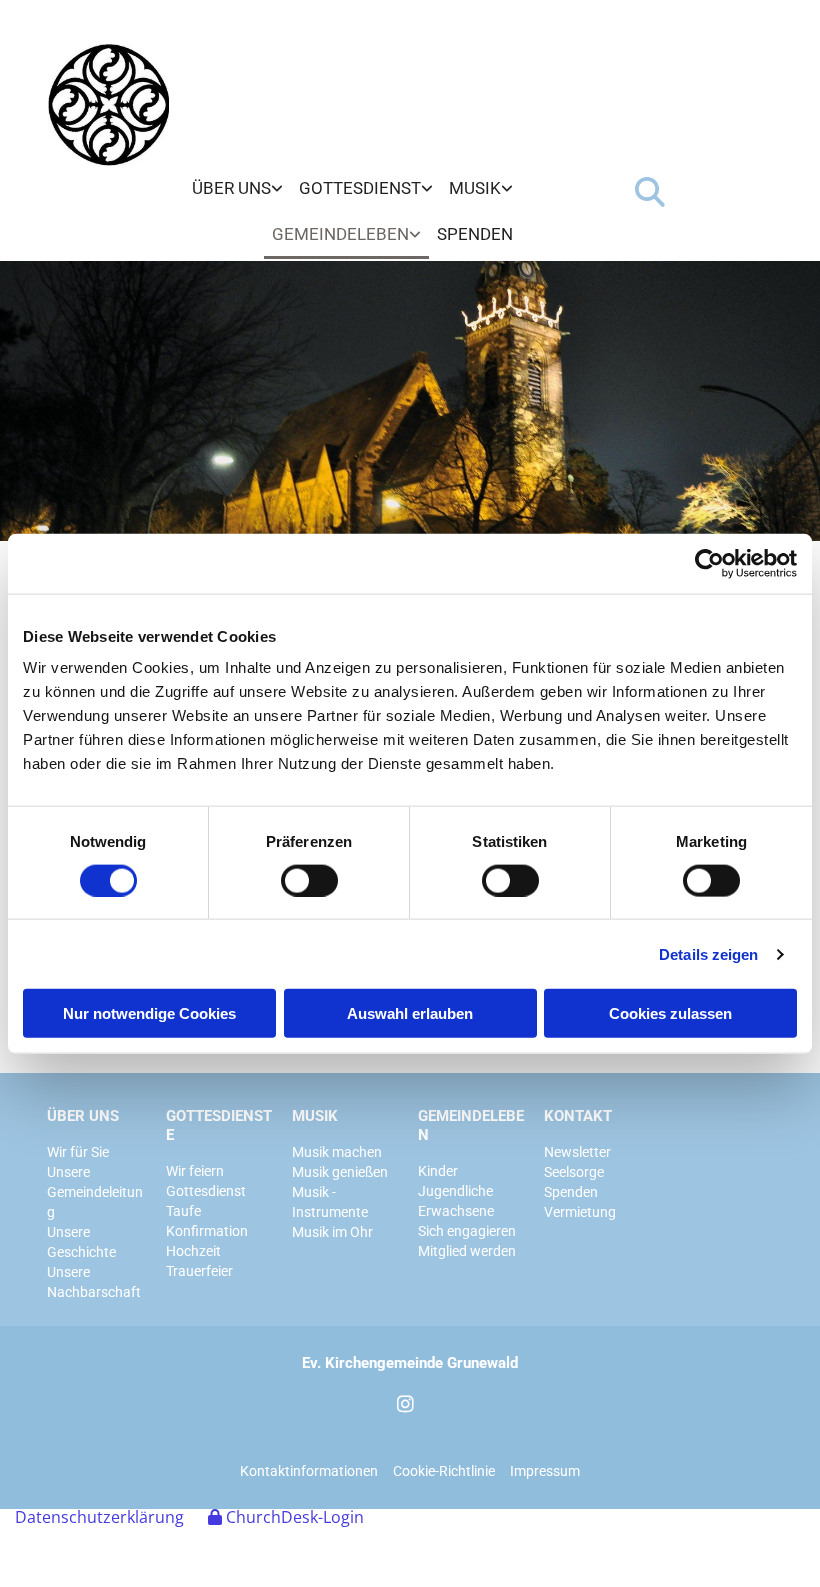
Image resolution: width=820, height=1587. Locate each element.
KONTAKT (578, 1116)
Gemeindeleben (340, 234)
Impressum (545, 1471)
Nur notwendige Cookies (149, 1013)
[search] (650, 192)
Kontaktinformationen (309, 1471)
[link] (237, 189)
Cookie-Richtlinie (444, 1471)
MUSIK (315, 1116)
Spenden (475, 234)
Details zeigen (708, 953)
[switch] (309, 880)
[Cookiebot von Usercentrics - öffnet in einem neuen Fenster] (709, 563)
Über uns (231, 188)
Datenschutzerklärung (99, 1517)
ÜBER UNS (83, 1116)
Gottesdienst (360, 188)
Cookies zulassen (670, 1013)
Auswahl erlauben (410, 1013)
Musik (475, 188)
